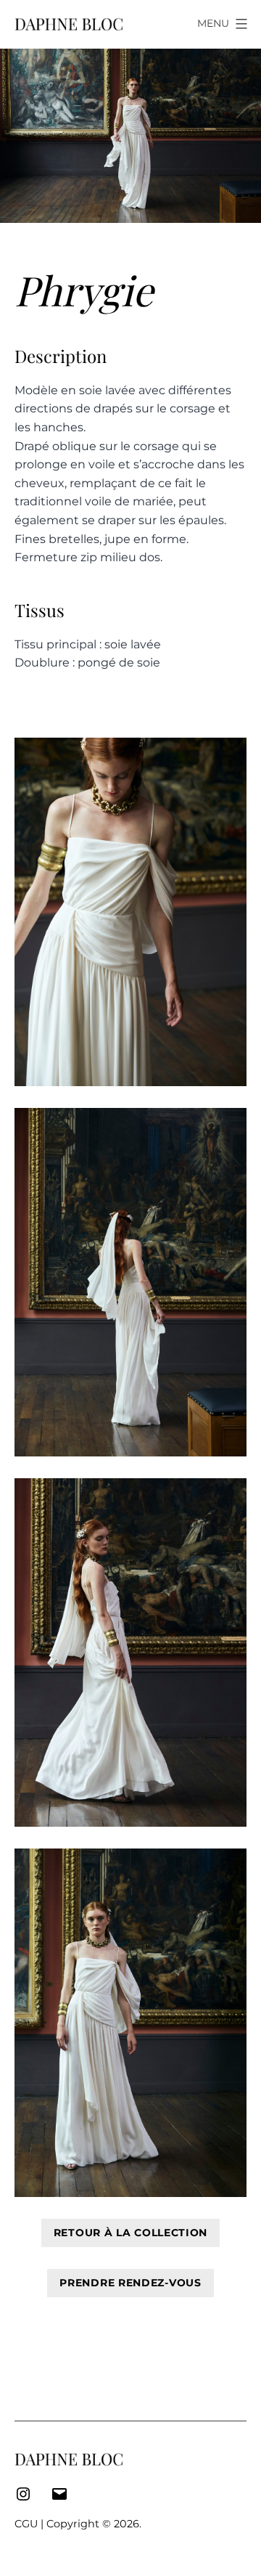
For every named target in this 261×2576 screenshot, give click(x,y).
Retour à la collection (130, 2233)
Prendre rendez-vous (130, 2283)
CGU (26, 2524)
